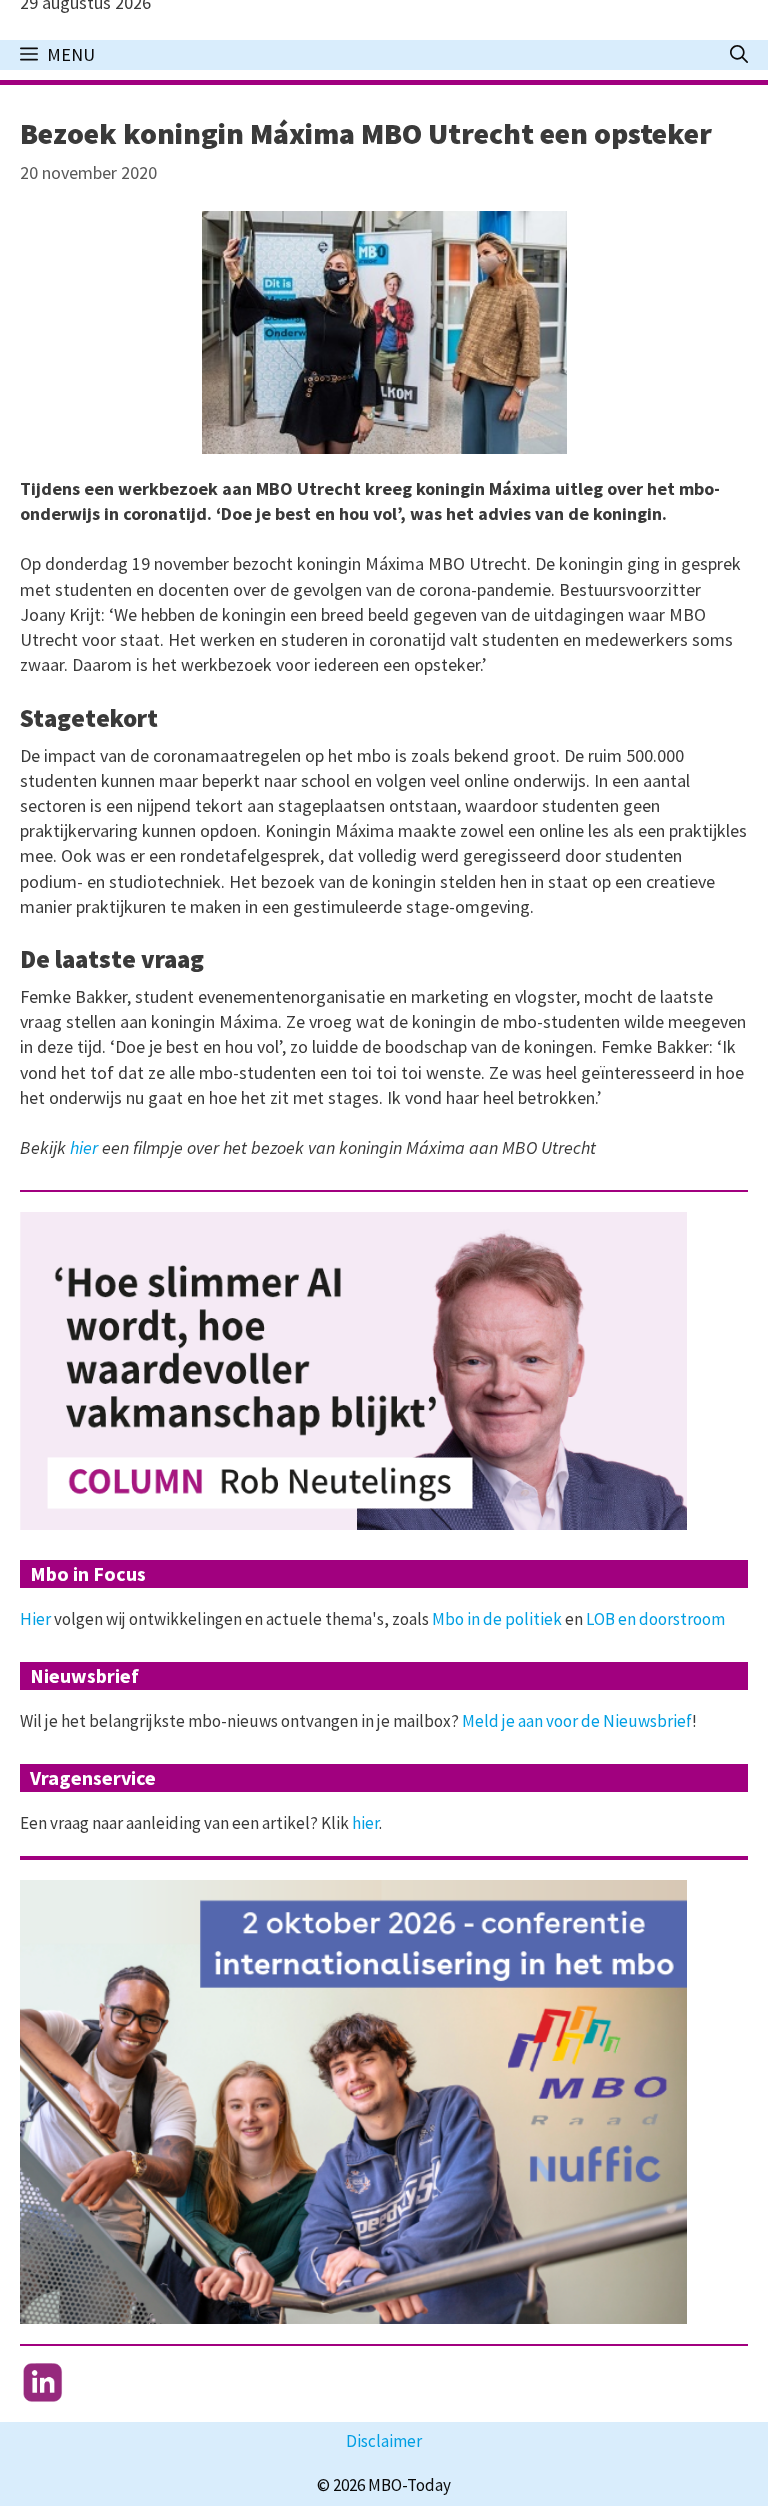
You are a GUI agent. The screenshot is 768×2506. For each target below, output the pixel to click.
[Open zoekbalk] (739, 55)
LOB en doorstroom (655, 1619)
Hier (35, 1619)
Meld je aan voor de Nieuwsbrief (577, 1721)
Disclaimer (384, 2441)
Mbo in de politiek (497, 1619)
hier (84, 1147)
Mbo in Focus (88, 1573)
